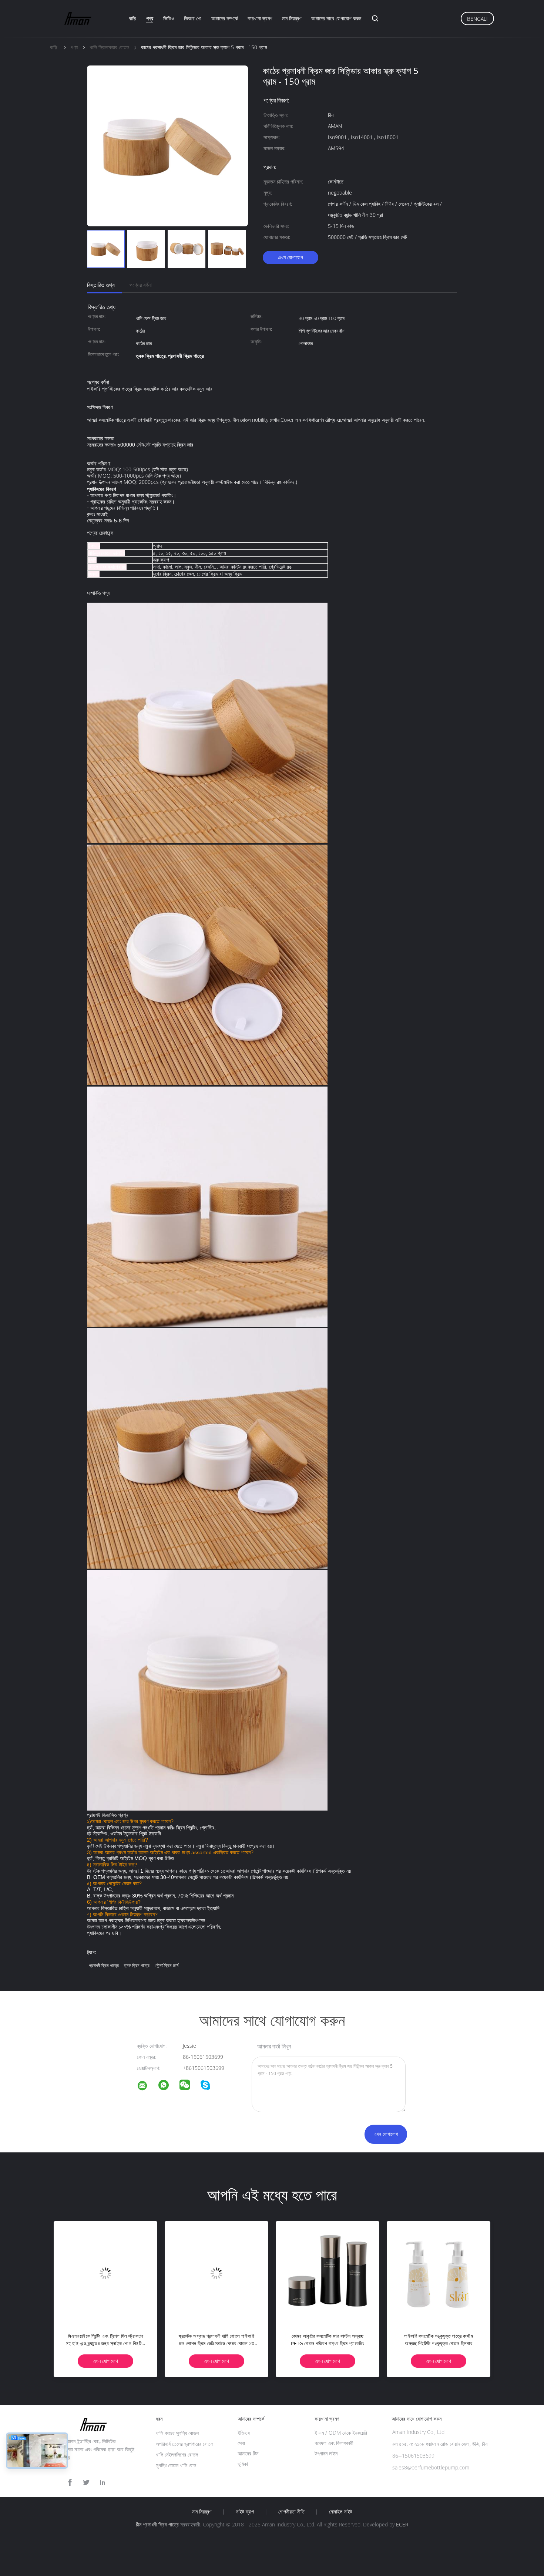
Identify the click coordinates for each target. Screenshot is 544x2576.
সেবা (241, 2443)
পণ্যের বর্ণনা (141, 285)
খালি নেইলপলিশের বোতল (177, 2454)
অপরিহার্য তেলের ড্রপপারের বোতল (184, 2444)
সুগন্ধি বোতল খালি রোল (176, 2465)
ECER (402, 2524)
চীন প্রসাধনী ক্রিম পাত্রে (157, 2524)
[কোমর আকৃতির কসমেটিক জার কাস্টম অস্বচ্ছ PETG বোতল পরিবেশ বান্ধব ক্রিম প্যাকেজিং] (328, 2273)
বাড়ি (132, 18)
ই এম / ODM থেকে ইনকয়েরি (341, 2433)
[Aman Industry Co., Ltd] (147, 2087)
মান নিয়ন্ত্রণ (292, 18)
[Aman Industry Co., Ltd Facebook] (70, 2483)
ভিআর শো (193, 18)
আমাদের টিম (248, 2453)
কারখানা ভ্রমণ (260, 18)
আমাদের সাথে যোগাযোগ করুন (336, 18)
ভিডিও (169, 18)
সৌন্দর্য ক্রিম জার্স (167, 1965)
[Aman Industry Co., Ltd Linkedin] (103, 2483)
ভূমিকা (243, 2464)
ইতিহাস (244, 2433)
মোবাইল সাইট (341, 2512)
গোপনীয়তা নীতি (291, 2512)
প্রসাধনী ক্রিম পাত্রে (104, 1965)
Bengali (477, 19)
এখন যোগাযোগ (291, 257)
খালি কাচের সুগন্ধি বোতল (177, 2433)
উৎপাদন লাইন (326, 2453)
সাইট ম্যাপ (245, 2512)
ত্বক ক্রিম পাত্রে (137, 1965)
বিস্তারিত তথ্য (101, 285)
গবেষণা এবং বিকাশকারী (334, 2443)
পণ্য (150, 18)
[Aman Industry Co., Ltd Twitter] (86, 2483)
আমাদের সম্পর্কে (225, 18)
